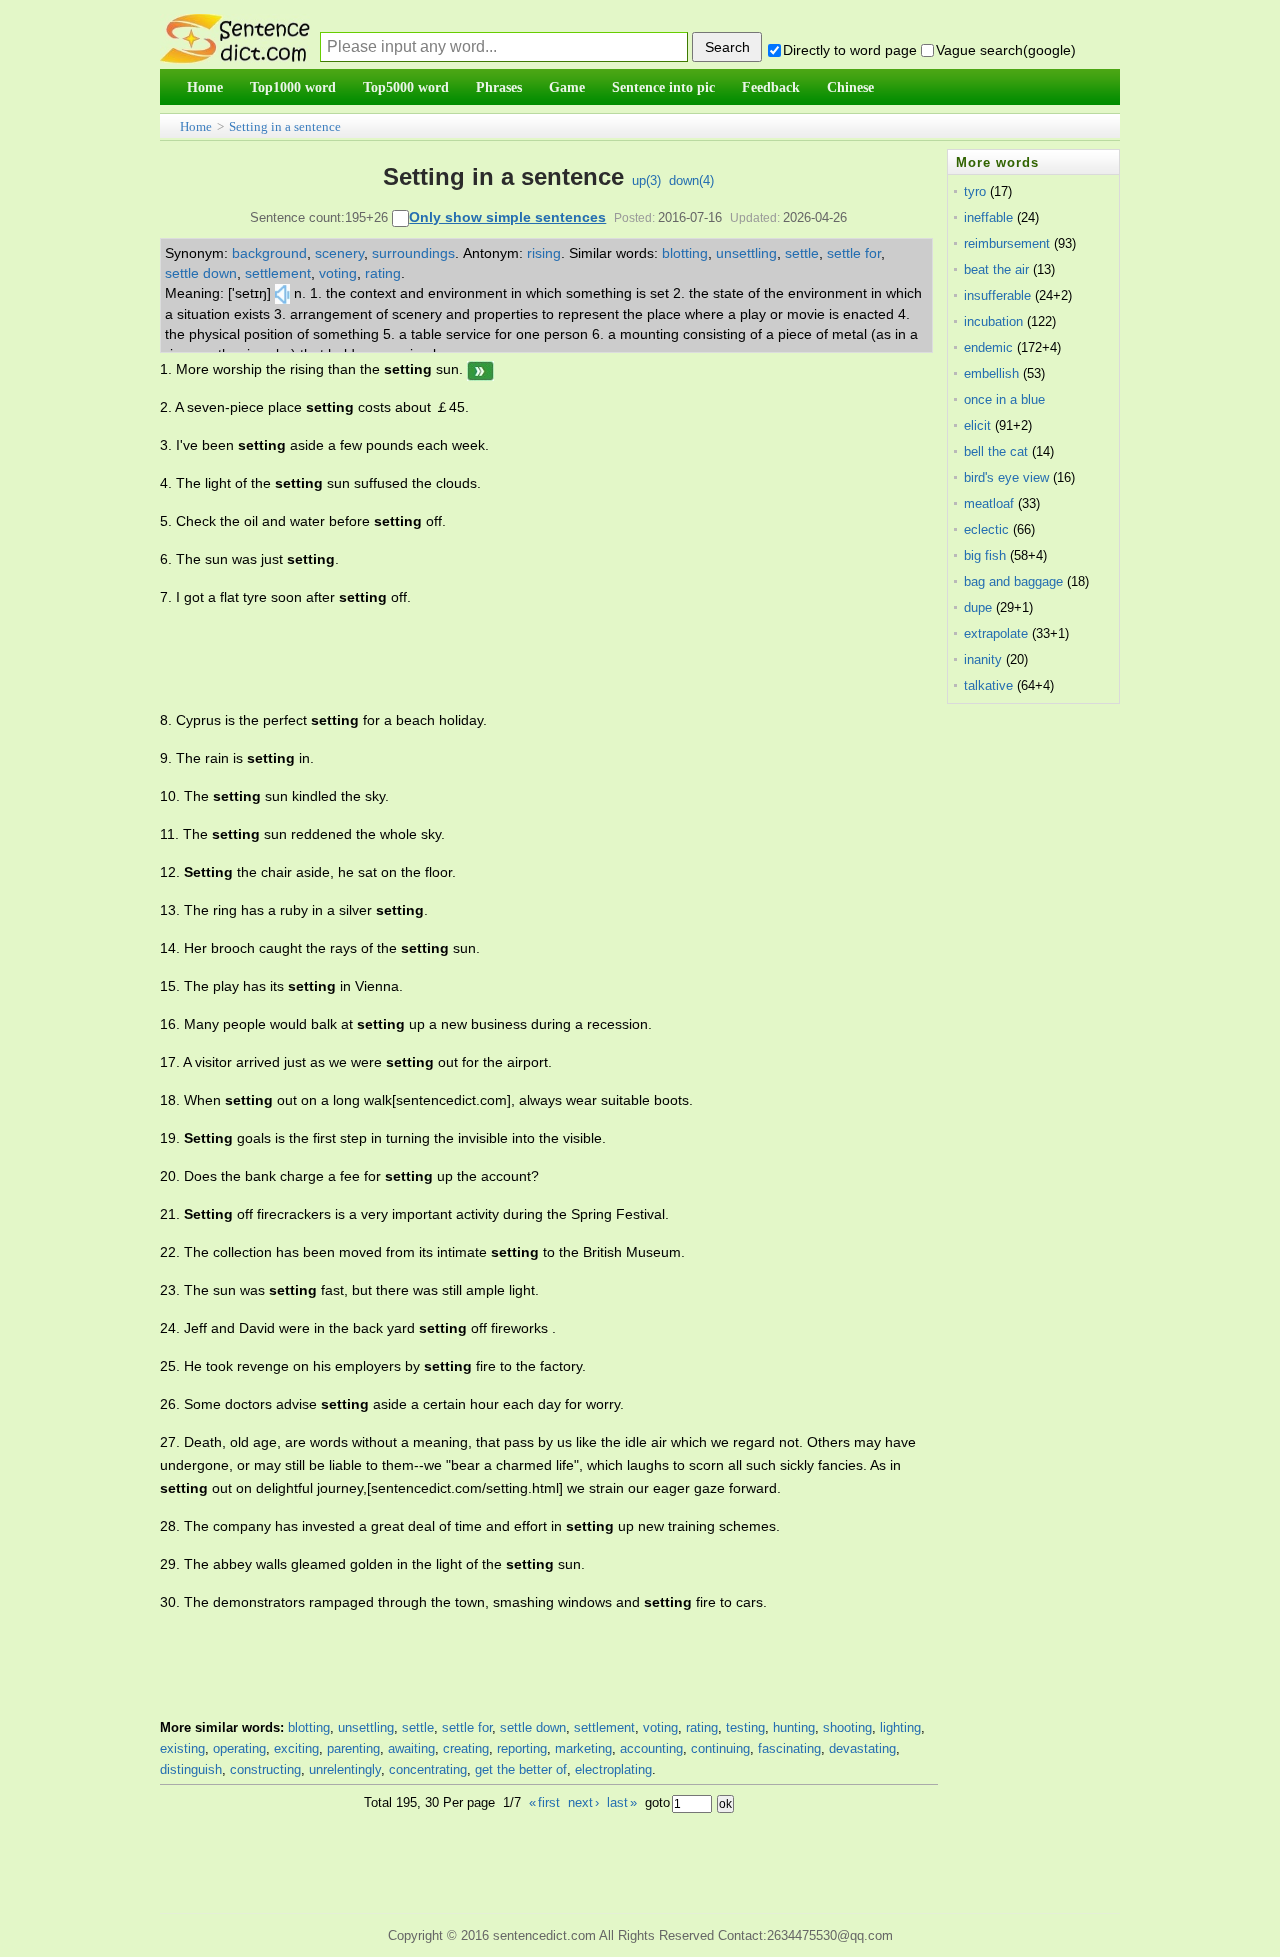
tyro (975, 191)
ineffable (988, 217)
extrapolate (996, 633)
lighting (900, 1727)
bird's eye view (1006, 477)
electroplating (613, 1769)
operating (239, 1748)
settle (802, 253)
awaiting (411, 1748)
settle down (201, 273)
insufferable (997, 295)
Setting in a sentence (285, 126)
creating (466, 1748)
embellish (991, 373)
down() (691, 180)
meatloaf (989, 503)
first (544, 1802)
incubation (993, 321)
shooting (847, 1727)
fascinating (789, 1748)
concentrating (428, 1769)
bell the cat (996, 451)
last (622, 1802)
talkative (988, 685)
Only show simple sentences (507, 217)
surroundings (413, 253)
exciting (296, 1748)
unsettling (746, 253)
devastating (862, 1748)
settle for (854, 253)
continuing (720, 1748)
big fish (985, 555)
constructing (265, 1769)
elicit (977, 425)
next (583, 1802)
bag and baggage (1013, 581)
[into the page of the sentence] (480, 369)
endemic (988, 347)
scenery (339, 253)
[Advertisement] (524, 659)
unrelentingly (345, 1769)
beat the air (996, 269)
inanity (983, 659)
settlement (278, 273)
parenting (353, 1748)
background (269, 253)
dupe (978, 607)
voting (338, 273)
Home (196, 126)
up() (646, 180)
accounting (651, 1748)
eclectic (986, 529)
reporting (522, 1748)
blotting (685, 253)
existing (182, 1748)
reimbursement (1007, 243)
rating (383, 273)
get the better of (521, 1769)
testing (745, 1727)
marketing (583, 1748)
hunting (794, 1727)
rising (544, 253)
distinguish (191, 1769)
